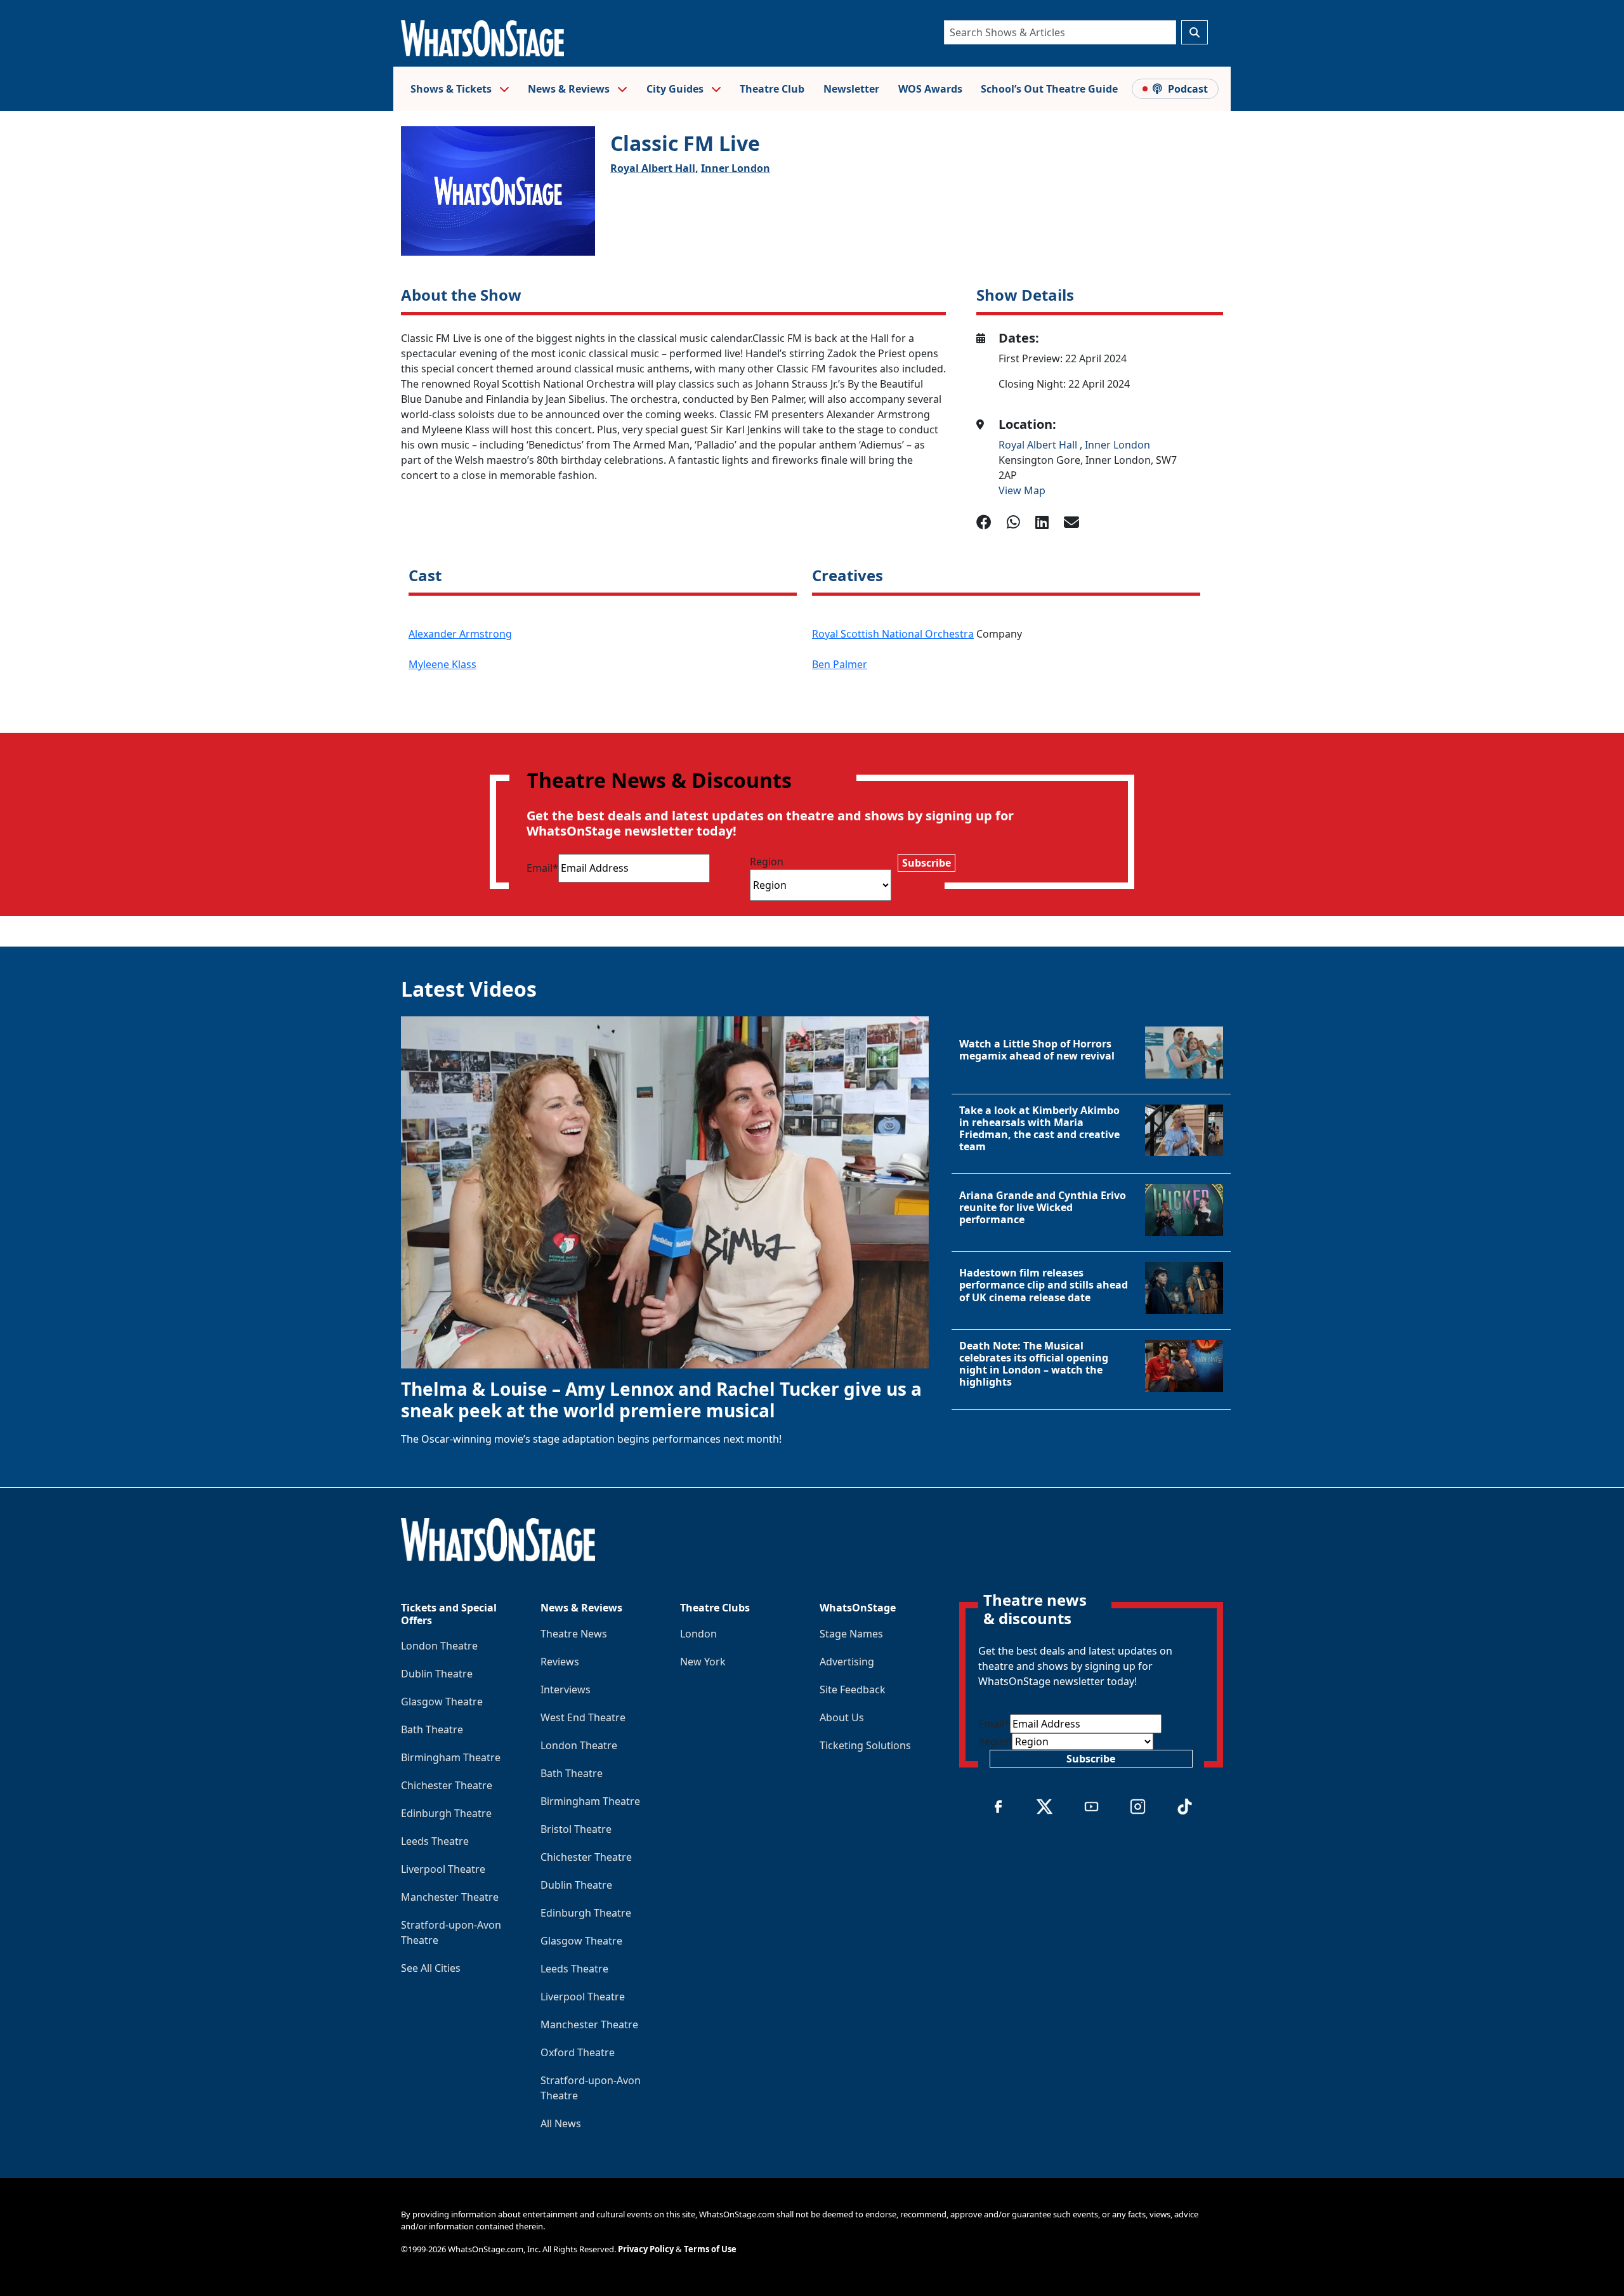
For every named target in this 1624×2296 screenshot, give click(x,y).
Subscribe (927, 863)
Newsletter (851, 89)
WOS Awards (930, 89)
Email (542, 868)
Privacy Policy (646, 2249)
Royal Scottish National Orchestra (893, 634)
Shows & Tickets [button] (452, 89)
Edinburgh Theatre (446, 1813)
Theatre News (574, 1634)
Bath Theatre (432, 1729)
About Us (842, 1717)
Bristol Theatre (576, 1829)
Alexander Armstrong (460, 634)
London (698, 1634)
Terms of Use (710, 2249)
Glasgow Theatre (442, 1702)
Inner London (736, 168)
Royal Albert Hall (1039, 445)
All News (561, 2123)
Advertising (847, 1662)
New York (703, 1662)
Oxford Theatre (578, 2052)
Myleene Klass (442, 664)
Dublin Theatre (437, 1674)
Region (767, 862)
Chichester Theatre (447, 1785)
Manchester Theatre (450, 1897)
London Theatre (439, 1646)
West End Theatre (583, 1717)
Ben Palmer (840, 664)
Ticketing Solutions (865, 1745)
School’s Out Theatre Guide (1049, 89)
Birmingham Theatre (451, 1757)
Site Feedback (853, 1689)
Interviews (566, 1689)
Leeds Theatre (435, 1841)
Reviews (560, 1662)
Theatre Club (772, 89)
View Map (1022, 490)
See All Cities (431, 1968)
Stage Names (851, 1634)
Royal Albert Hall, (654, 168)
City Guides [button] (676, 89)
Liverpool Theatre (443, 1869)
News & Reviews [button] (570, 89)
